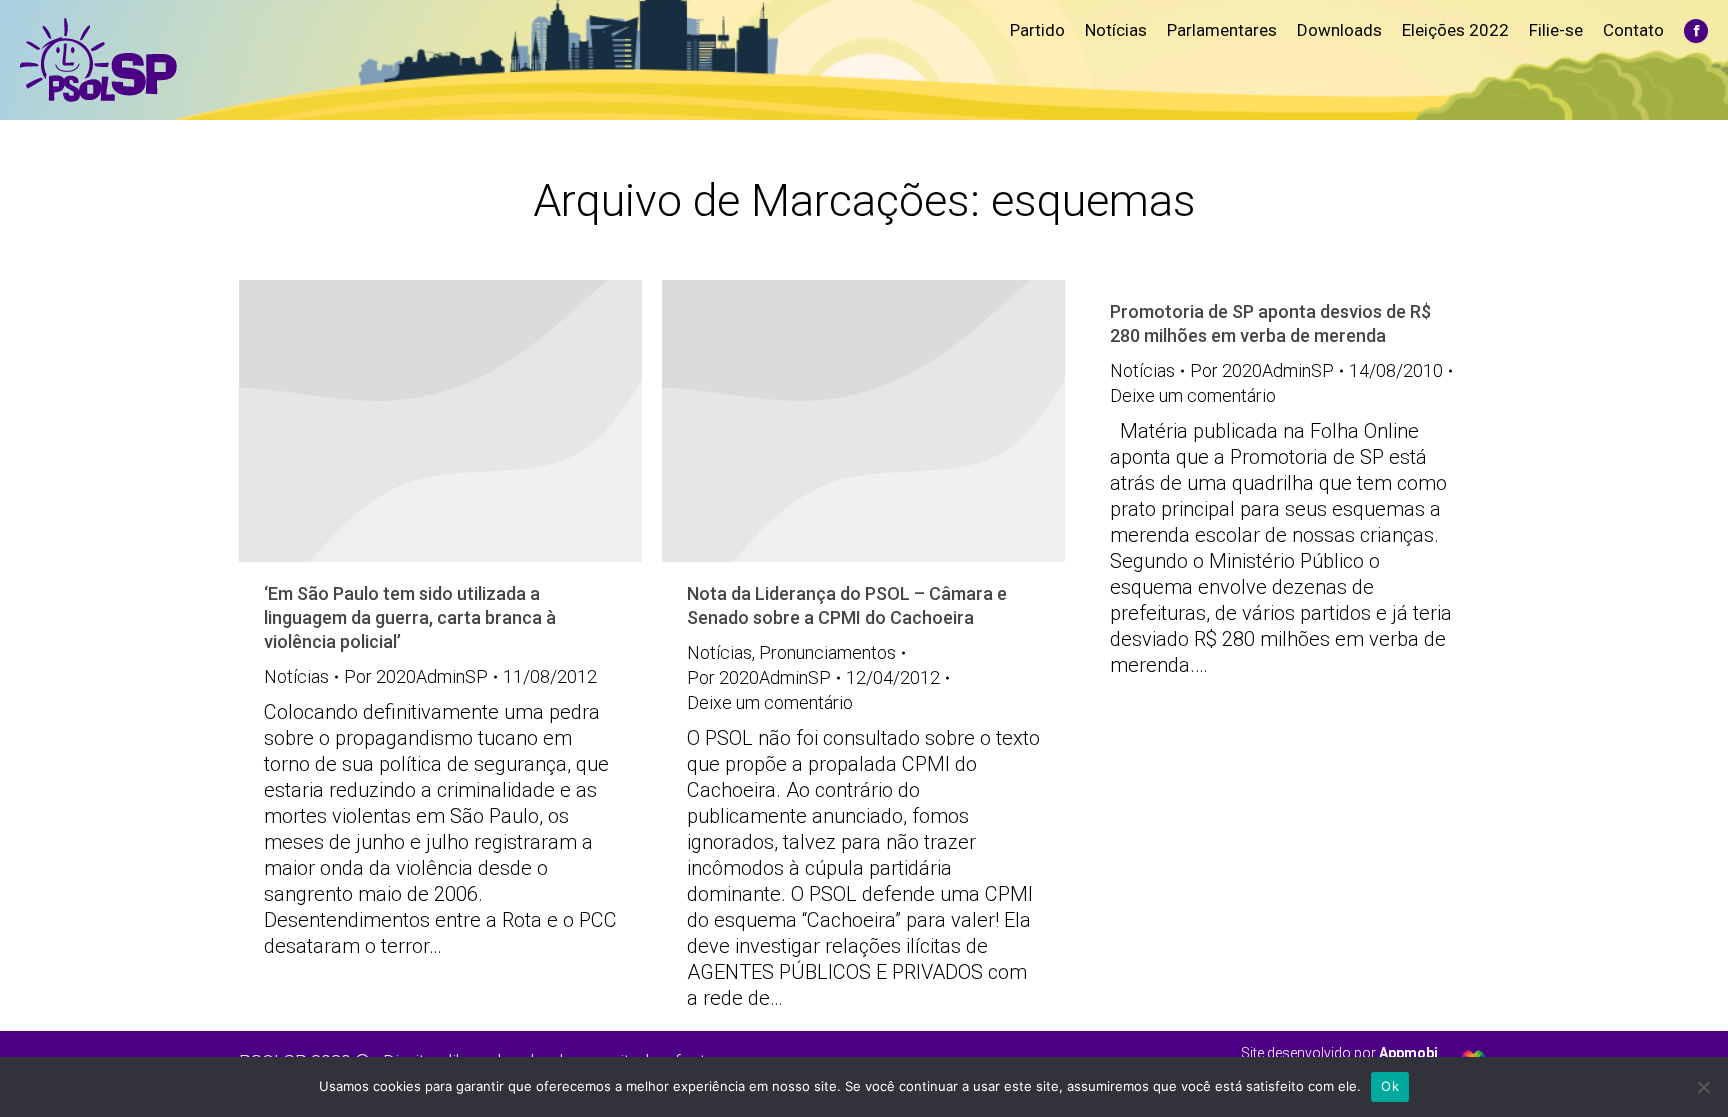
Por (416, 676)
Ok (1390, 1086)
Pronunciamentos (827, 652)
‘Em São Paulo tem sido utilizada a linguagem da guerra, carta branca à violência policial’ (410, 617)
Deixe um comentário (770, 702)
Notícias (296, 676)
